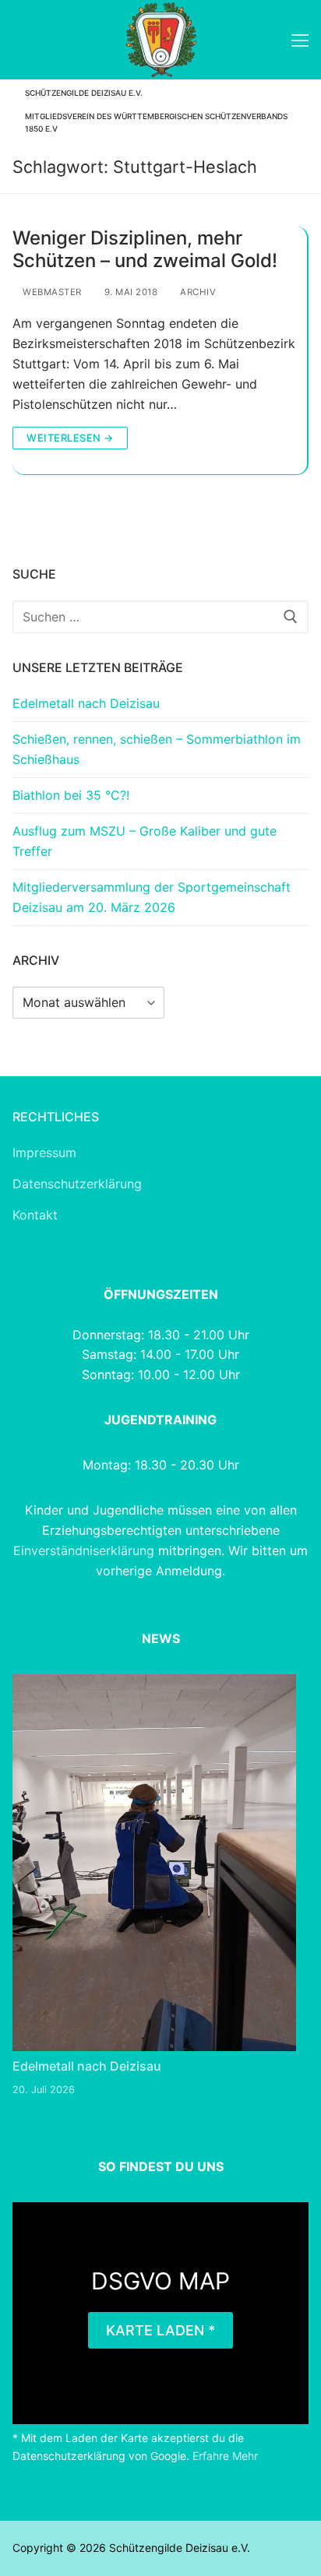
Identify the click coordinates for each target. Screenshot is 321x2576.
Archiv (197, 292)
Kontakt (35, 1215)
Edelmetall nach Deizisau (86, 703)
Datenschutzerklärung (77, 1184)
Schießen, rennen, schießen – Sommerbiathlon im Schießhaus (157, 749)
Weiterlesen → (70, 438)
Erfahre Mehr (225, 2456)
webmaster (51, 292)
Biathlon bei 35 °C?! (71, 795)
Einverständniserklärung (86, 1550)
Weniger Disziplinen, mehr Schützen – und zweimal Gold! (145, 249)
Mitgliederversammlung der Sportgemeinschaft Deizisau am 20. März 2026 (152, 897)
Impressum (44, 1153)
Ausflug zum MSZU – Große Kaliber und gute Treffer (145, 841)
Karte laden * (160, 2330)
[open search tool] (272, 40)
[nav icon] (300, 40)
